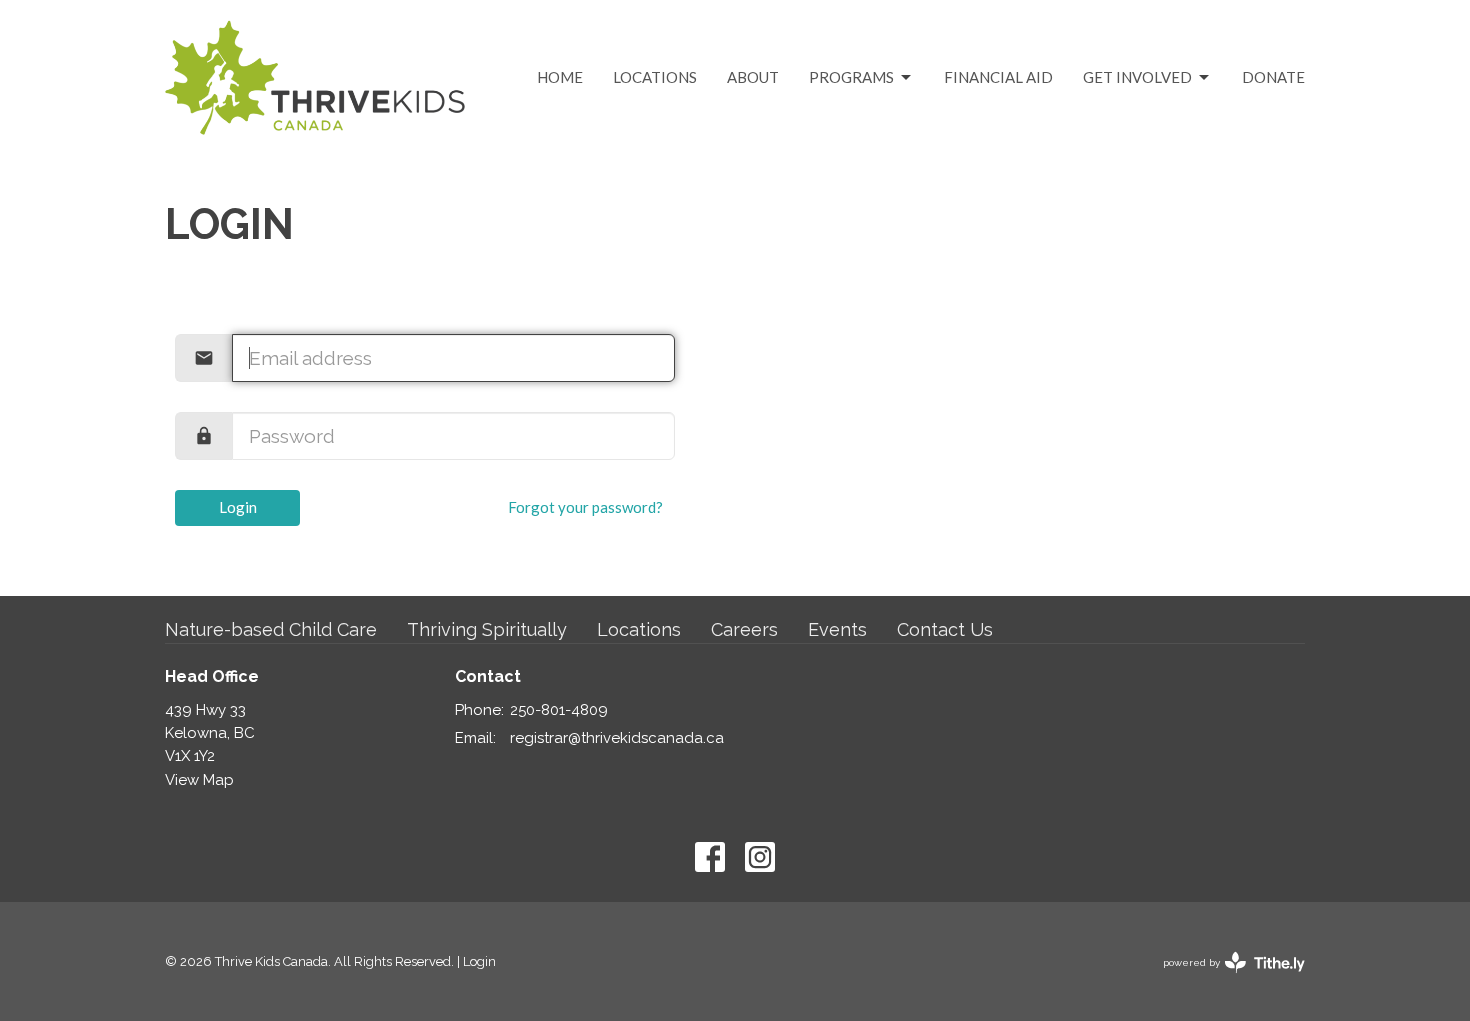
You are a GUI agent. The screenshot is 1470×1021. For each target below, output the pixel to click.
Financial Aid (998, 77)
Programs (851, 77)
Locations (655, 77)
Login (238, 507)
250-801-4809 (559, 710)
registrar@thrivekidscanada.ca (617, 738)
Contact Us (945, 629)
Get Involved (1137, 77)
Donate (1273, 77)
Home (560, 77)
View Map (199, 780)
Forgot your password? (585, 507)
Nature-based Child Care (271, 629)
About (753, 77)
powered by (1225, 980)
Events (837, 629)
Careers (744, 629)
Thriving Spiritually (487, 629)
